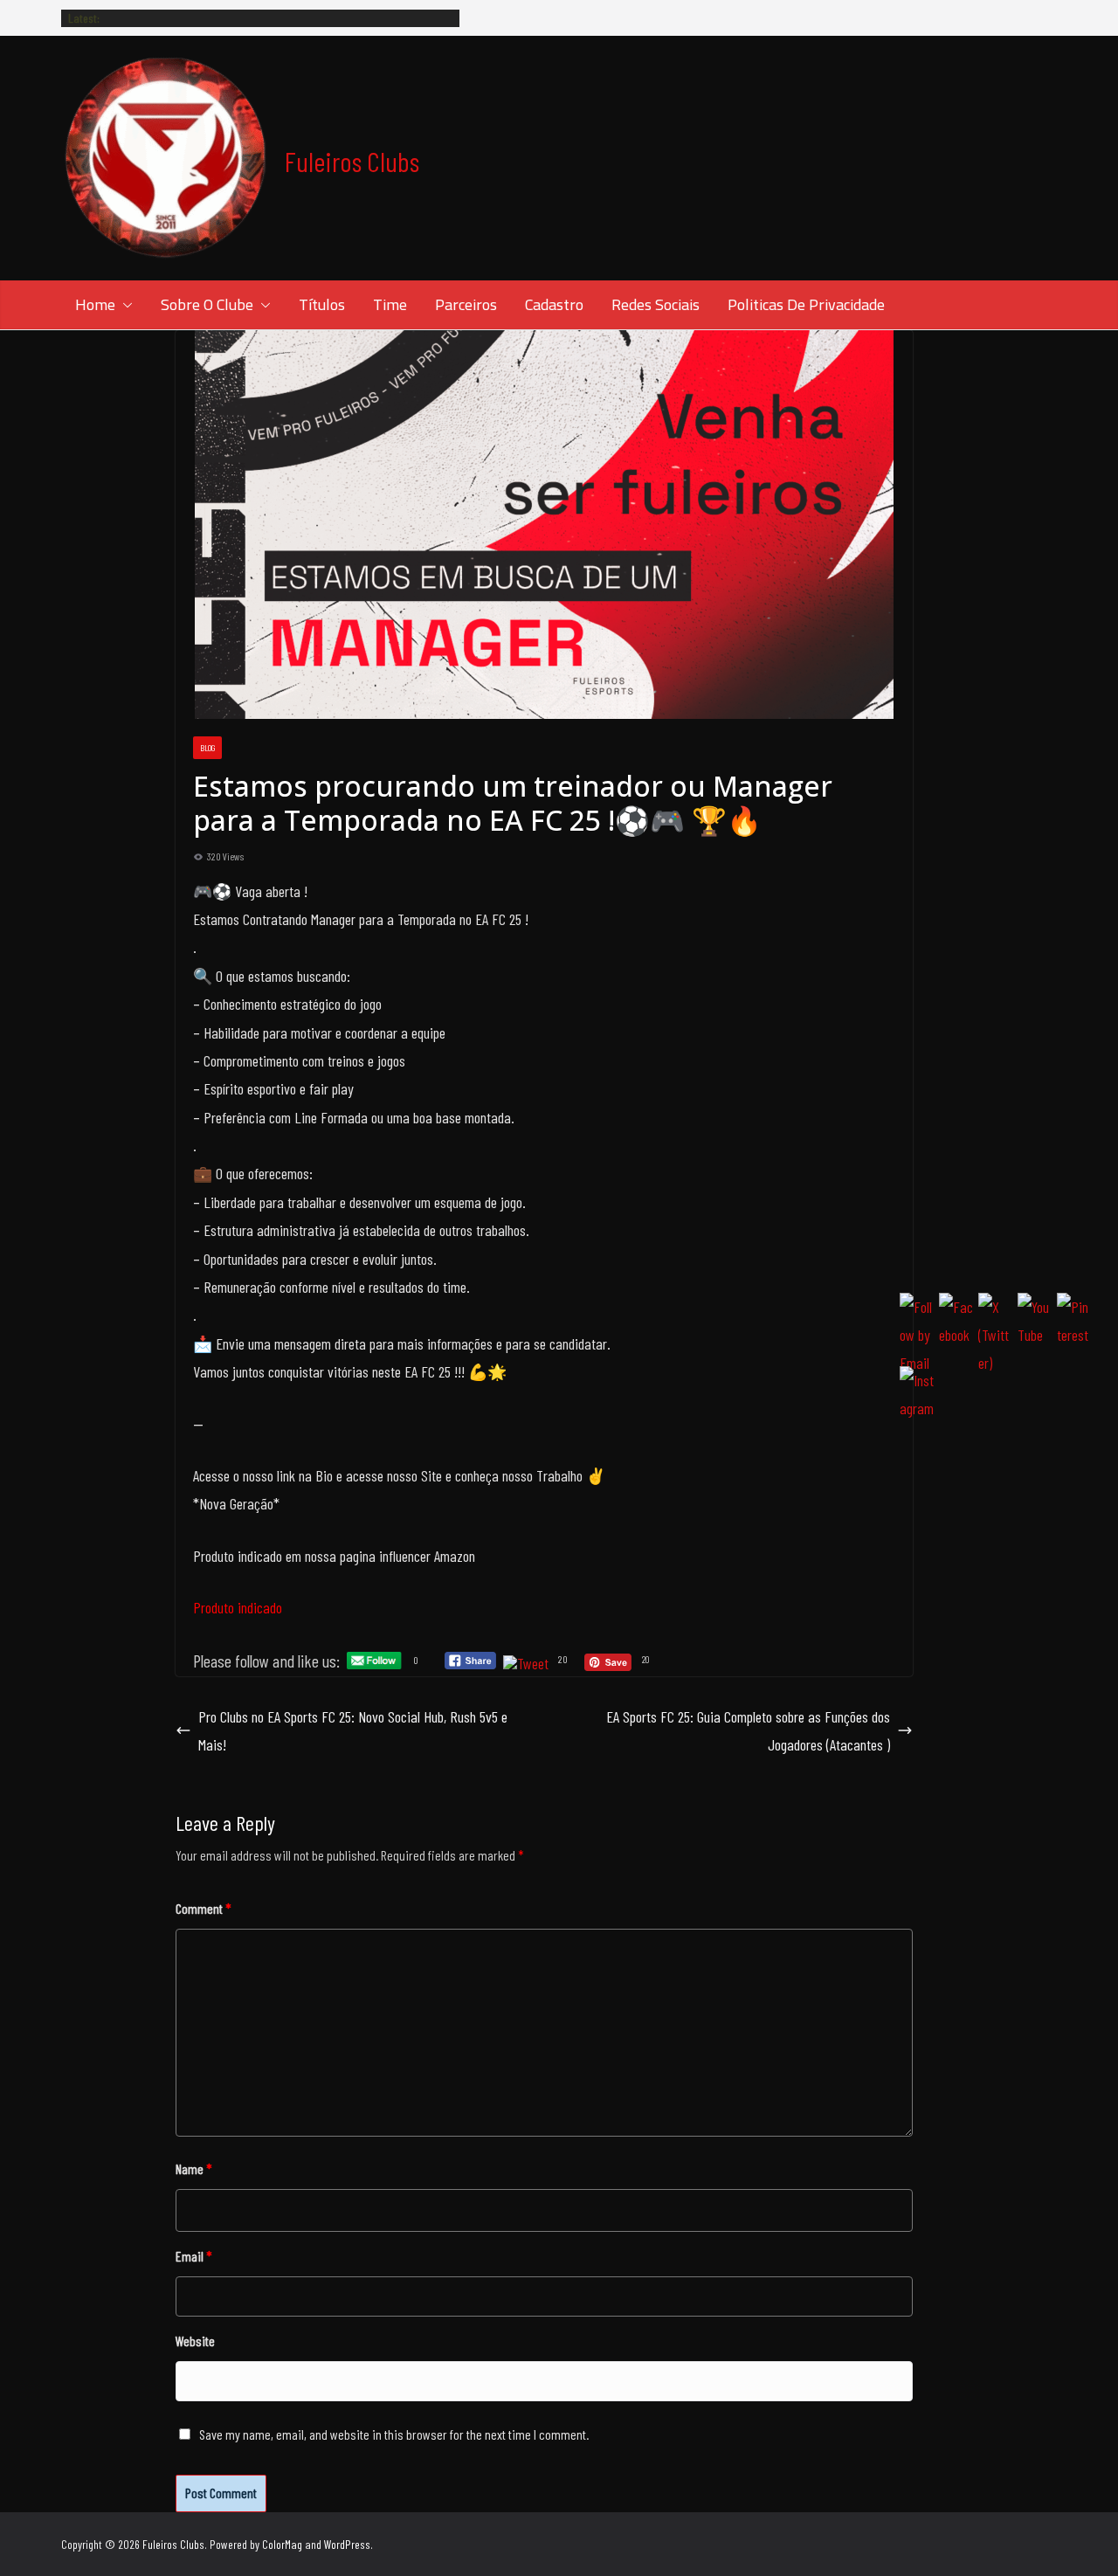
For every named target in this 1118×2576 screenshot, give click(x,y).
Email (194, 2256)
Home (95, 304)
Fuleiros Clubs (352, 161)
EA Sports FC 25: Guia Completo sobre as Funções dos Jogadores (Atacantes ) (748, 1730)
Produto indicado (238, 1607)
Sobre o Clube (207, 304)
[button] (124, 305)
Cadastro (554, 304)
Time (390, 304)
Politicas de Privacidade (806, 304)
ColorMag (282, 2544)
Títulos (322, 304)
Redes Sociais (656, 304)
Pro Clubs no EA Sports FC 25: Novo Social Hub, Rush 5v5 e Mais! (353, 1730)
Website (195, 2341)
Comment (204, 1908)
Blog (207, 748)
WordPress (347, 2544)
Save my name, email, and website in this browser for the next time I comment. (394, 2434)
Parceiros (466, 304)
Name (194, 2169)
